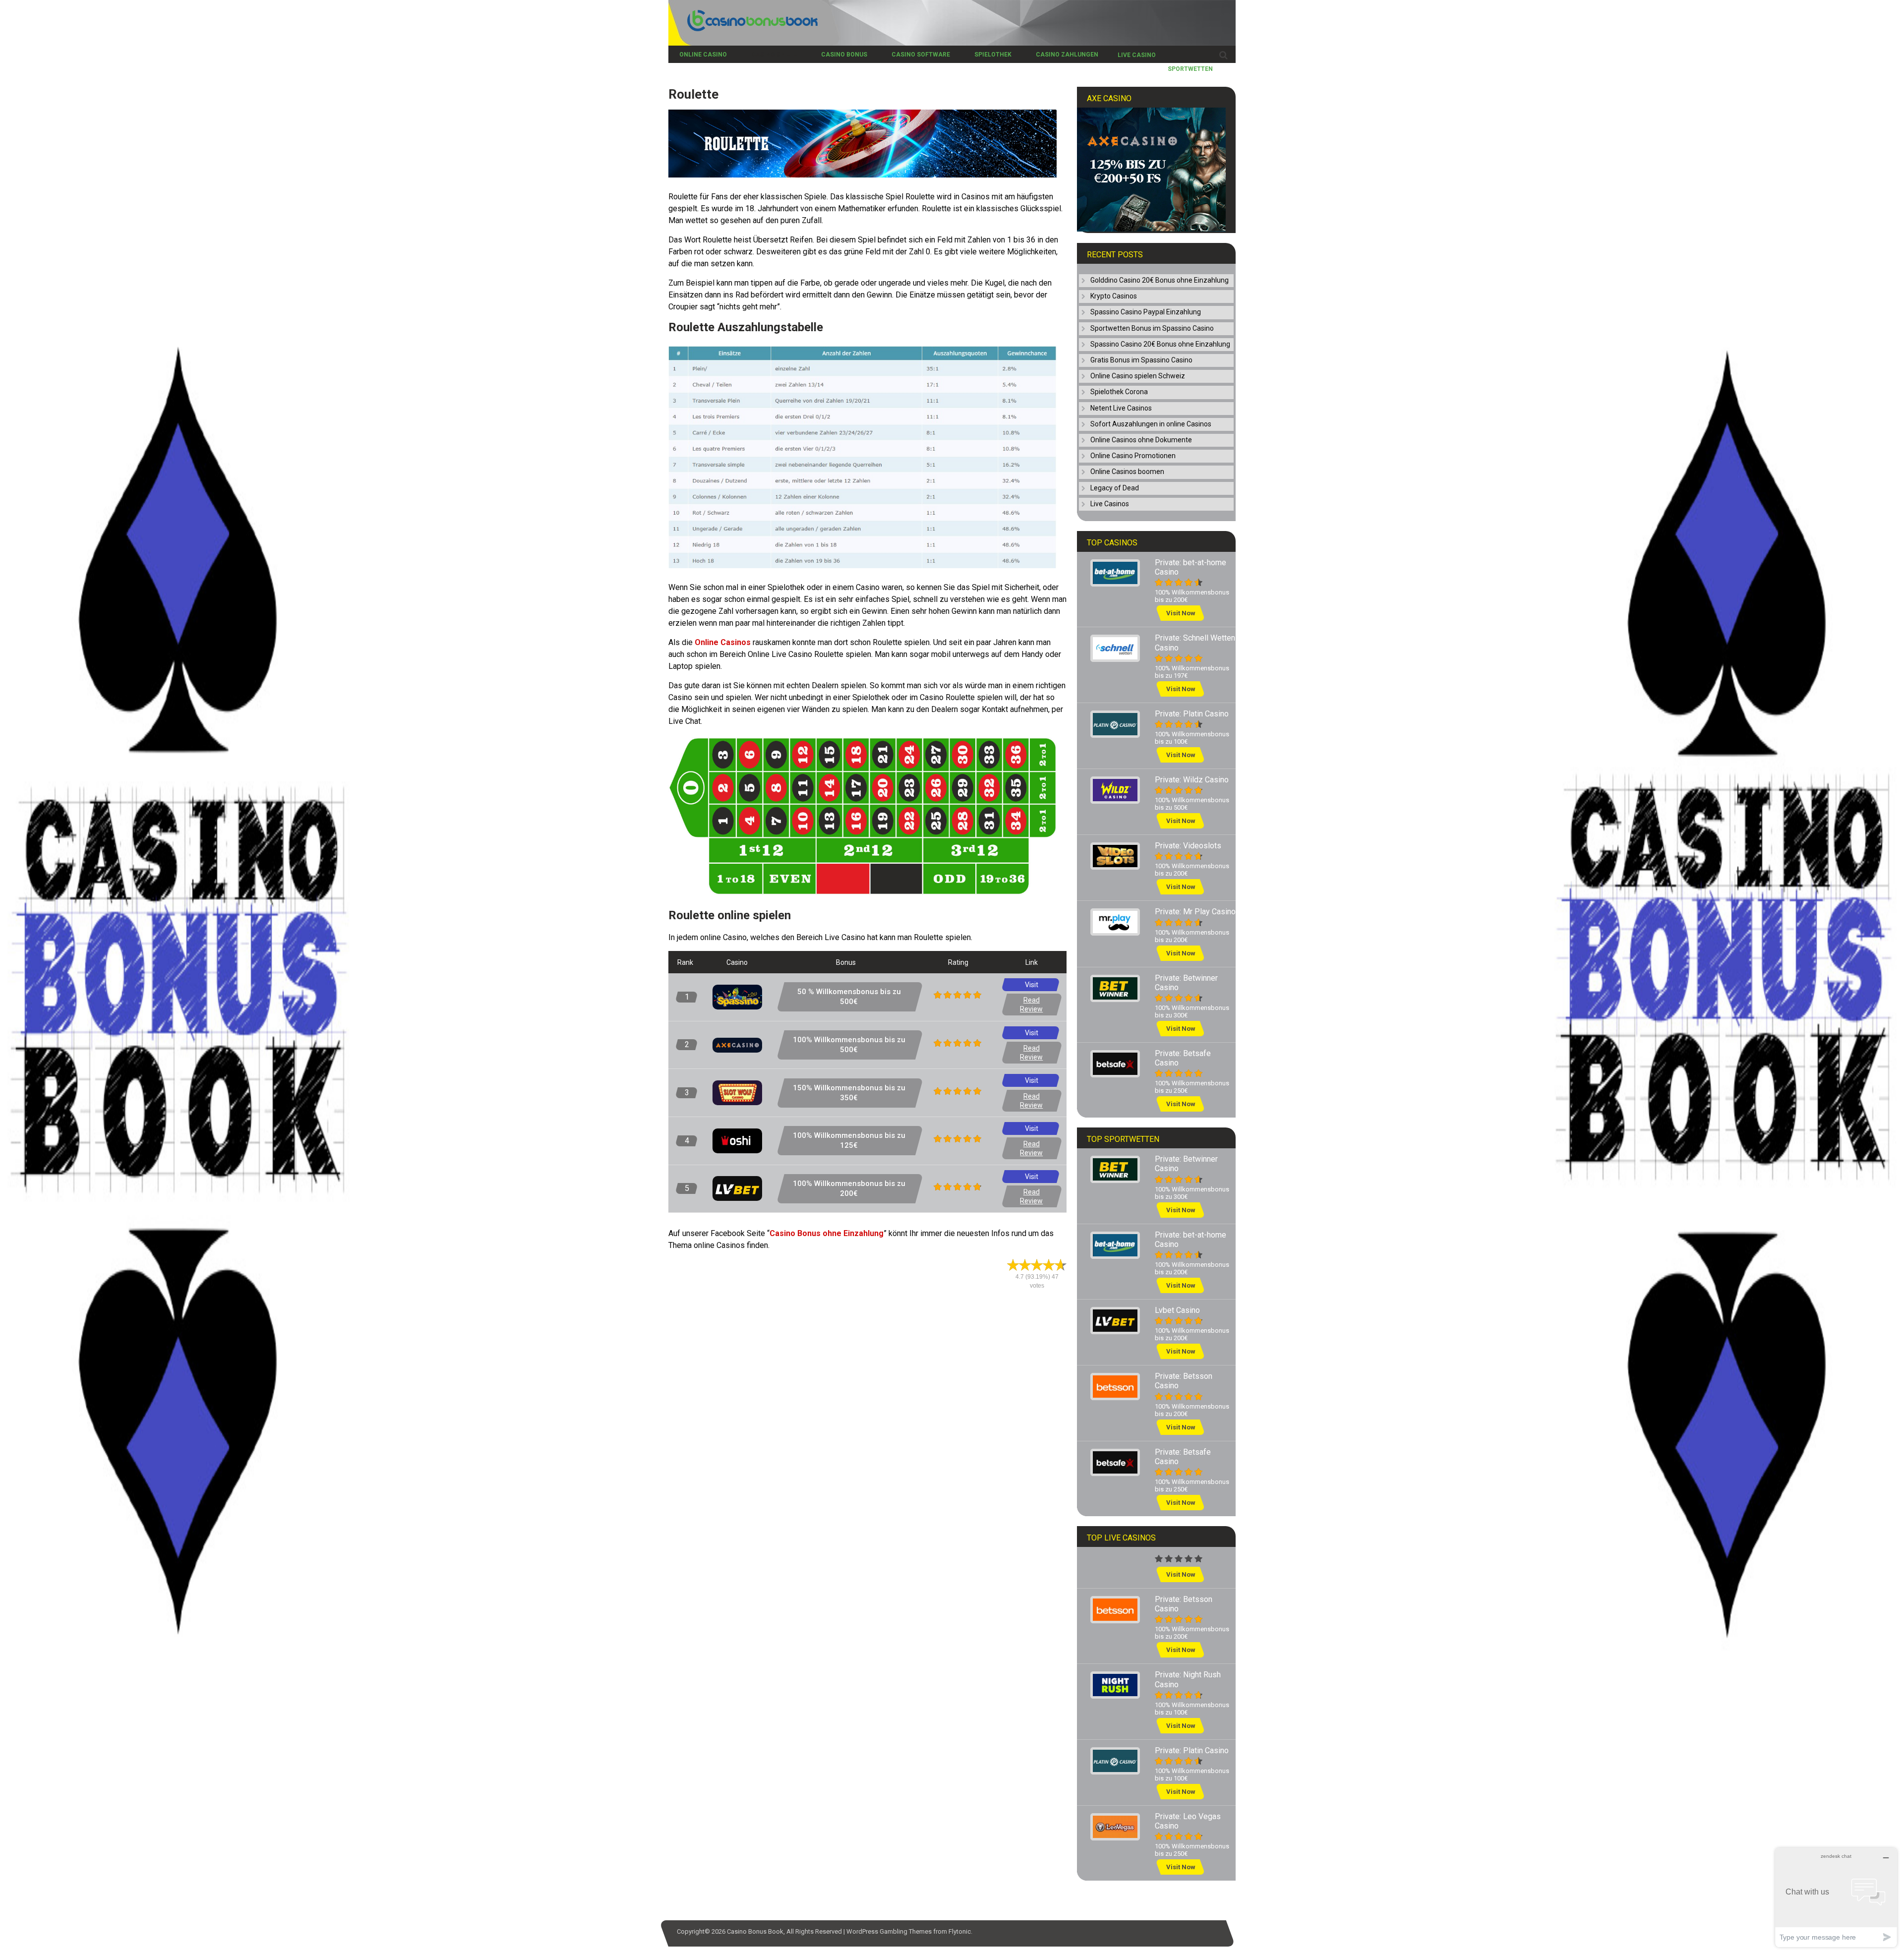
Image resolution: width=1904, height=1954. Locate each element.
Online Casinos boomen (1127, 472)
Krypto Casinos (1114, 296)
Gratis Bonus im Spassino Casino (1141, 360)
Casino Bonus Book (755, 1931)
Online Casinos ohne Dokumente (1141, 440)
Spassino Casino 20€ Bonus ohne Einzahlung (1160, 344)
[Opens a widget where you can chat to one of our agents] (1836, 1897)
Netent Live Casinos (1121, 408)
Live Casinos (1110, 504)
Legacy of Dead (1115, 488)
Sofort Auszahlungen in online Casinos (1151, 424)
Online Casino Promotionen (1133, 456)
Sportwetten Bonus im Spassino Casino (1152, 328)
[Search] (1223, 55)
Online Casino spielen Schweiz (1138, 376)
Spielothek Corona (1119, 392)
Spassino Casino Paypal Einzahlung (1146, 312)
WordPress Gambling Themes (889, 1931)
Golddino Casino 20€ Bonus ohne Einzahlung (1160, 280)
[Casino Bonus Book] (743, 29)
